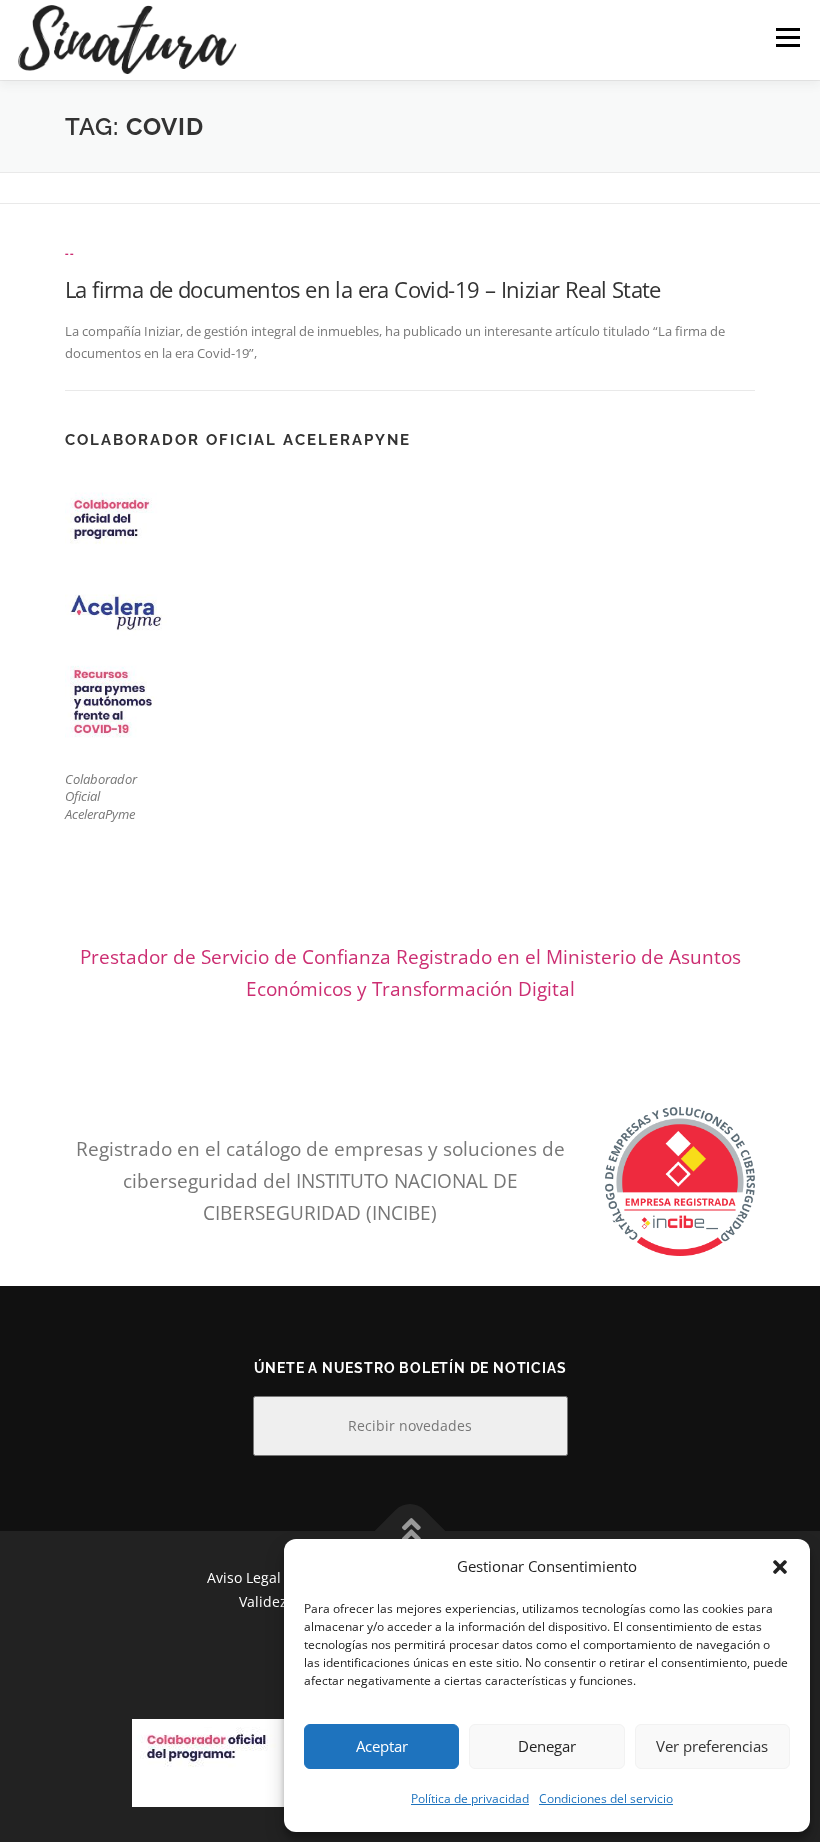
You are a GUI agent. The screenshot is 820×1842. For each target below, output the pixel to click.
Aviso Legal (244, 1577)
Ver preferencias (712, 1746)
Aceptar (382, 1746)
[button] (780, 1567)
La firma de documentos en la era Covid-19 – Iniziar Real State (363, 289)
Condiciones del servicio (606, 1798)
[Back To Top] (410, 1530)
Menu (787, 37)
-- (70, 252)
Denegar (547, 1746)
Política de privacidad (470, 1798)
